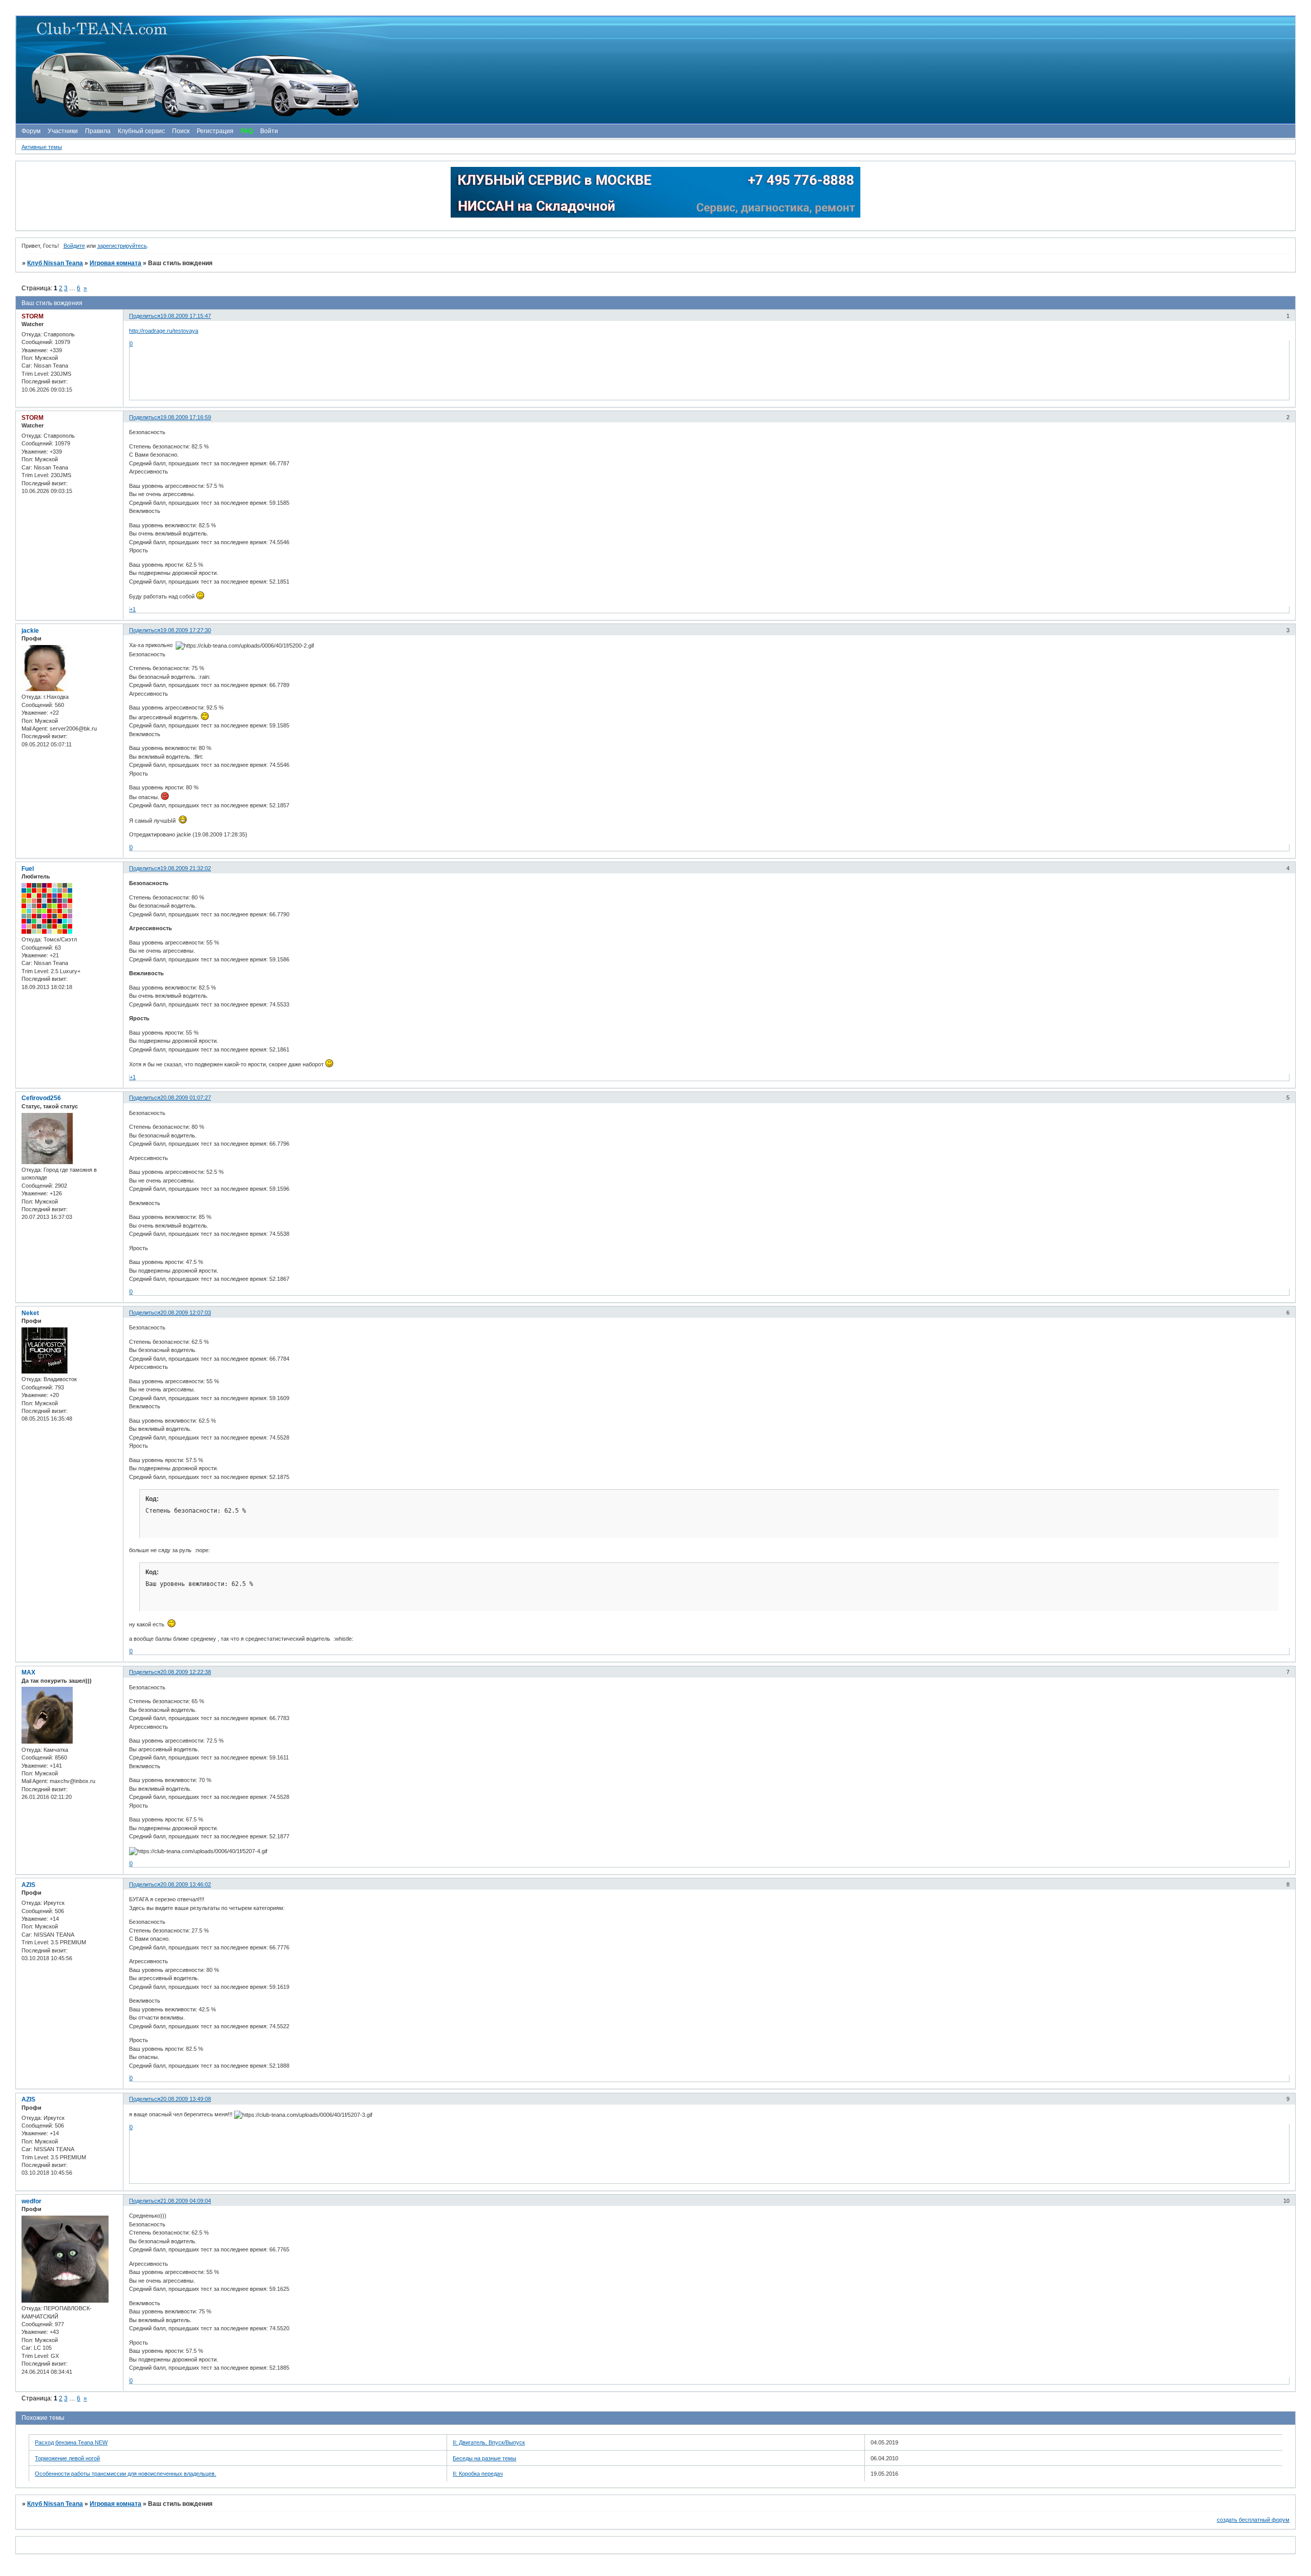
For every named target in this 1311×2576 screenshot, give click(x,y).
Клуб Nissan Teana (55, 263)
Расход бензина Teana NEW (71, 2442)
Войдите (74, 246)
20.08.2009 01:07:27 (186, 1098)
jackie (30, 631)
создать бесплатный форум (1253, 2520)
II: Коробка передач (478, 2474)
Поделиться (145, 316)
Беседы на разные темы (484, 2458)
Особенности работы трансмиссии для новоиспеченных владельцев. (125, 2474)
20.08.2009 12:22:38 (186, 1672)
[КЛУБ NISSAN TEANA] (655, 70)
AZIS (28, 1885)
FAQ (247, 131)
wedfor (31, 2201)
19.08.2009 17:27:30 (186, 630)
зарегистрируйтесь (122, 246)
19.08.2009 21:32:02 (186, 868)
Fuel (28, 869)
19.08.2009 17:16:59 (186, 417)
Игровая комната (115, 263)
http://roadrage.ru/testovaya (164, 331)
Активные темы (42, 147)
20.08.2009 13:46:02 (186, 1884)
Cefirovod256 (41, 1098)
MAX (28, 1672)
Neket (30, 1313)
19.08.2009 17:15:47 (186, 316)
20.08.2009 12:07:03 (186, 1313)
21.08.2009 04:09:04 (186, 2201)
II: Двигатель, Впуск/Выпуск (489, 2442)
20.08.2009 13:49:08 (186, 2099)
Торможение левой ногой (67, 2458)
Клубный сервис (141, 131)
